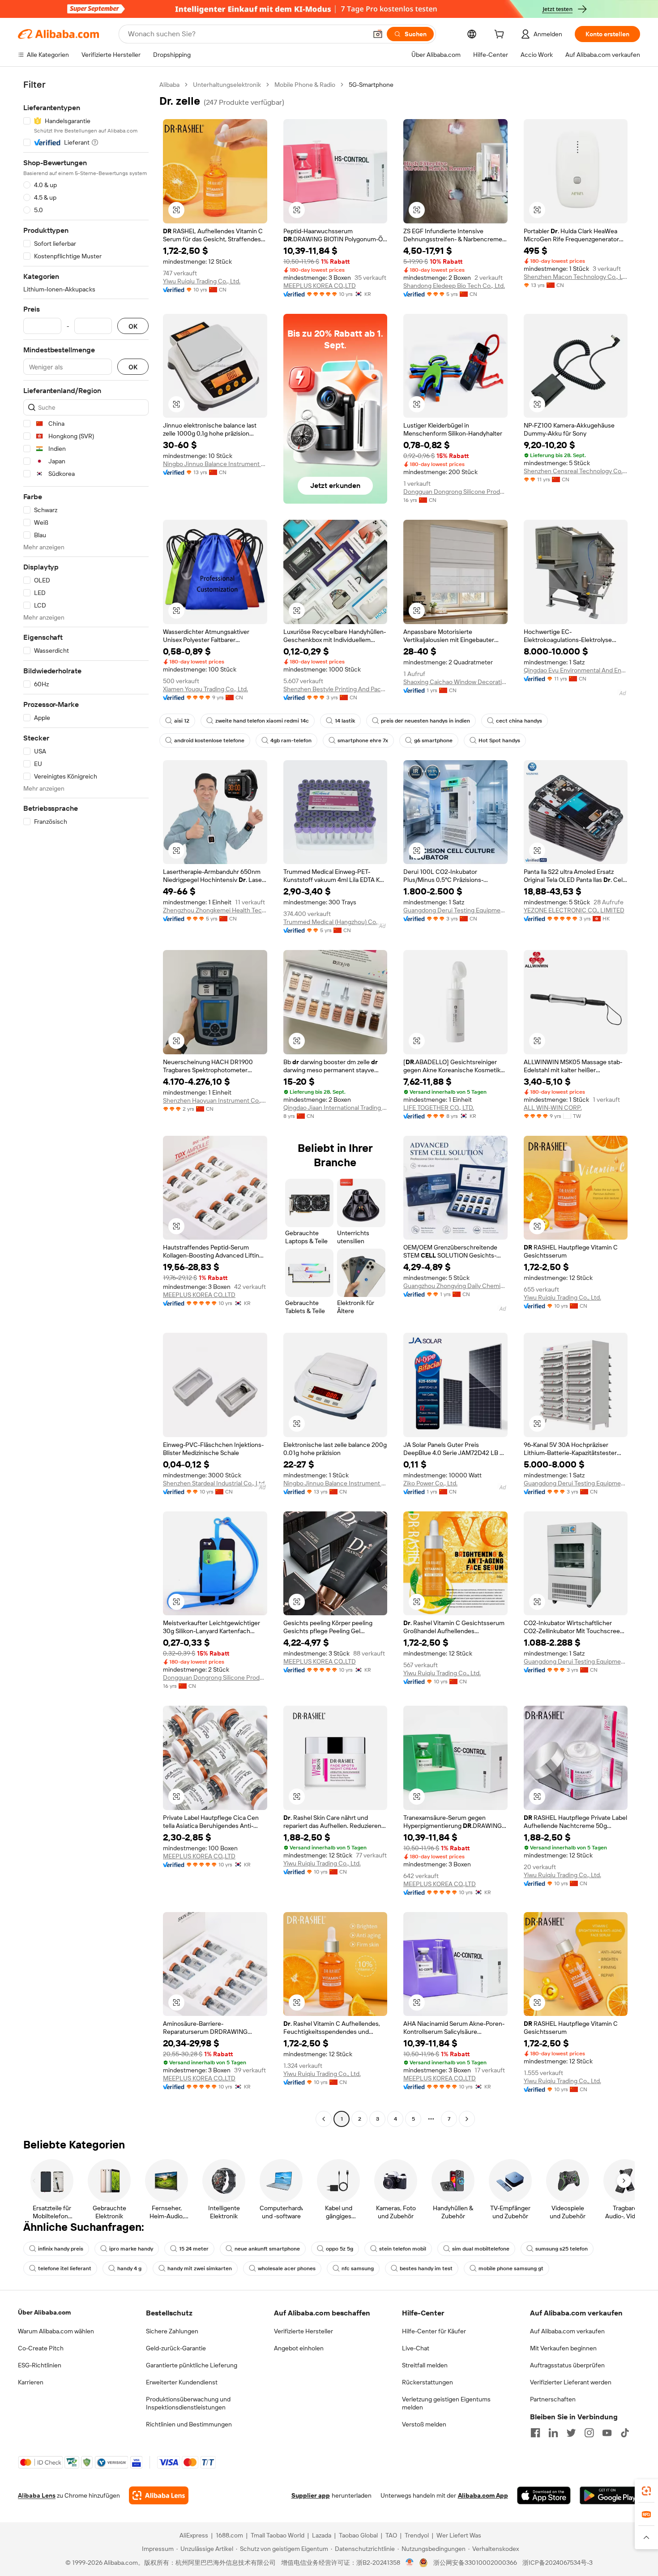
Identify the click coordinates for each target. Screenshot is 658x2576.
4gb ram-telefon (291, 740)
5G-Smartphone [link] (371, 85)
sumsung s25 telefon (562, 2249)
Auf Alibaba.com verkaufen (567, 2331)
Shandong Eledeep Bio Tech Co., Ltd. (454, 286)
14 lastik (345, 721)
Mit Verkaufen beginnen (563, 2348)
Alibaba (169, 85)
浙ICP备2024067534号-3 (558, 2563)
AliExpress (194, 2535)
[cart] (501, 35)
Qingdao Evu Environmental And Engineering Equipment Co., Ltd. (576, 670)
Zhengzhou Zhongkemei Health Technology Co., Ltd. (215, 910)
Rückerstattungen (427, 2382)
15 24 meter (194, 2249)
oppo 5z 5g (340, 2249)
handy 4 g (129, 2268)
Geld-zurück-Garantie (176, 2348)
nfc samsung (358, 2268)
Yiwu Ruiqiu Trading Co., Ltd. (202, 281)
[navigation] (86, 1103)
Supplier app (311, 2495)
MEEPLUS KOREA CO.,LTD (320, 286)
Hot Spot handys (499, 740)
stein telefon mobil (403, 2249)
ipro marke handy (131, 2249)
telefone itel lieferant (65, 2268)
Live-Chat (416, 2348)
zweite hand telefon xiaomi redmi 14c (262, 721)
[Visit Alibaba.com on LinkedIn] (553, 2433)
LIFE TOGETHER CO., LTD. (439, 1108)
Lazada (322, 2535)
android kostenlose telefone (209, 740)
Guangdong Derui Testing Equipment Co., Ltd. (455, 910)
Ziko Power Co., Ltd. (430, 1483)
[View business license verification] (410, 2563)
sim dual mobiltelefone (481, 2249)
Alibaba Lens (37, 2495)
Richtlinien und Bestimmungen (189, 2424)
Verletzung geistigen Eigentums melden (446, 2403)
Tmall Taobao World (278, 2535)
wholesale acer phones (287, 2268)
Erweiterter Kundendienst (182, 2382)
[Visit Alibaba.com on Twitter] (571, 2433)
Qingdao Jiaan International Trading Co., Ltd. (335, 1108)
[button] (378, 34)
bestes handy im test (426, 2268)
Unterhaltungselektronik (227, 85)
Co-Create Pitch (41, 2348)
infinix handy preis (61, 2249)
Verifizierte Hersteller (303, 2331)
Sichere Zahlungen (172, 2331)
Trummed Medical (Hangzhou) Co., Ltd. (335, 922)
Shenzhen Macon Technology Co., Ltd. (576, 277)
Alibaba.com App (483, 2495)
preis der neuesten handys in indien (425, 721)
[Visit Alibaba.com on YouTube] (607, 2433)
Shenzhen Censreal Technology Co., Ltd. (576, 471)
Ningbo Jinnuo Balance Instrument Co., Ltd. (215, 464)
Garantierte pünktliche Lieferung (192, 2365)
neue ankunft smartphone (267, 2249)
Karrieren (31, 2382)
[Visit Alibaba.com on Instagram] (589, 2433)
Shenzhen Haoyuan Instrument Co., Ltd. (215, 1100)
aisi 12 (182, 721)
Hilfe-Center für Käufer (434, 2331)
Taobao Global (358, 2535)
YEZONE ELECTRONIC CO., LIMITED (574, 910)
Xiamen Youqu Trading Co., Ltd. (205, 689)
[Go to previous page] (324, 2119)
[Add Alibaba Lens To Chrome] (159, 2495)
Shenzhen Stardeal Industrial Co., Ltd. (214, 1483)
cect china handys (519, 721)
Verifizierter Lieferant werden (571, 2382)
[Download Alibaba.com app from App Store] (544, 2495)
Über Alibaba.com (44, 2312)
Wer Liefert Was (459, 2535)
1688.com (229, 2535)
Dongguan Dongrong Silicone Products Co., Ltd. (455, 492)
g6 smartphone (433, 740)
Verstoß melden (424, 2424)
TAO (391, 2535)
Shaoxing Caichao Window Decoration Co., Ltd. (455, 682)
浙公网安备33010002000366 (475, 2563)
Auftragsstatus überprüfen (567, 2365)
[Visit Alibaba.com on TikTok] (625, 2433)
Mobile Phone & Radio (305, 85)
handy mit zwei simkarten (200, 2268)
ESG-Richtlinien (40, 2365)
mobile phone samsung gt (511, 2268)
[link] (646, 2491)
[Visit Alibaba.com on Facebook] (535, 2433)
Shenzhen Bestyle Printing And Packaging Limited (335, 689)
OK (133, 326)
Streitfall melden (425, 2365)
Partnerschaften (553, 2399)
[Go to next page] (467, 2119)
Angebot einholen (299, 2348)
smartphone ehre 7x (363, 740)
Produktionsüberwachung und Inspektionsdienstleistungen (188, 2403)
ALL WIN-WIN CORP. (553, 1108)
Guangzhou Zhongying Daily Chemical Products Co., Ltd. (455, 1286)
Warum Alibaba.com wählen (56, 2331)
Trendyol (417, 2535)
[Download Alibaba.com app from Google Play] (610, 2495)
